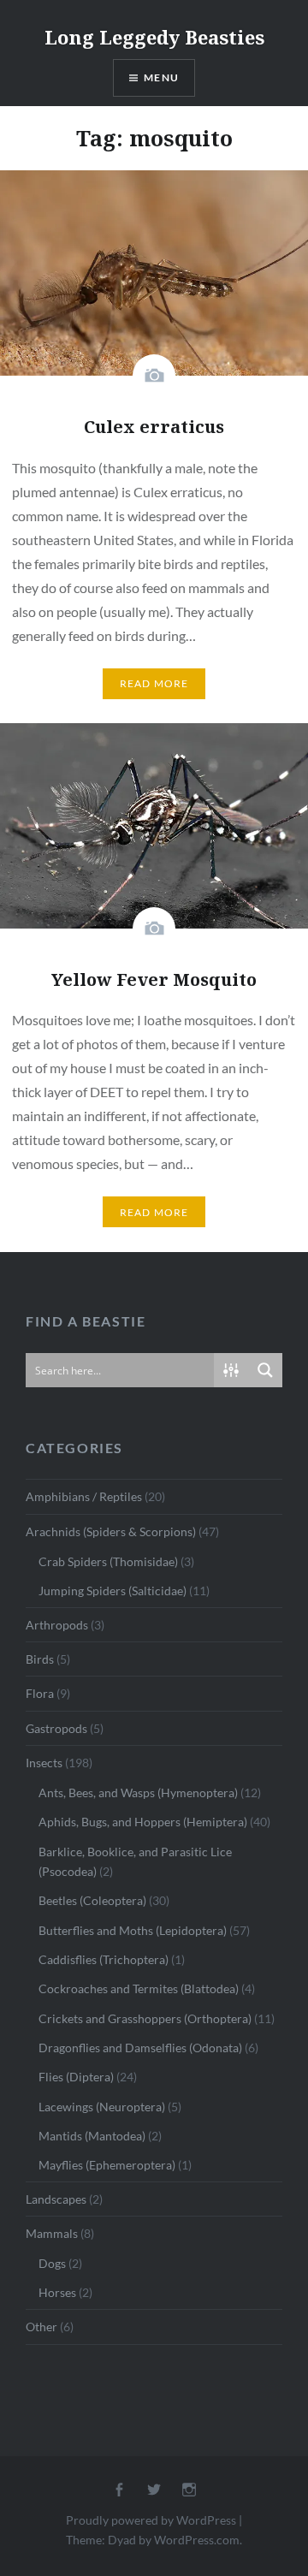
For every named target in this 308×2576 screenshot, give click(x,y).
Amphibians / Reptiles (84, 1496)
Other (41, 2327)
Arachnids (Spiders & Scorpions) (111, 1531)
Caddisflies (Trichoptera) (104, 1959)
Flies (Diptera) (76, 2077)
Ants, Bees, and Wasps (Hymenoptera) (138, 1793)
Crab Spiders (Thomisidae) (108, 1561)
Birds (40, 1659)
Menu (161, 77)
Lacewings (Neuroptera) (102, 2107)
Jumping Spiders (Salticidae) (113, 1591)
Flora (40, 1693)
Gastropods (56, 1728)
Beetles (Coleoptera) (92, 1900)
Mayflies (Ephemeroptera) (107, 2165)
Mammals (52, 2233)
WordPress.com (197, 2540)
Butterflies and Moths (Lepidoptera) (133, 1930)
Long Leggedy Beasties (154, 37)
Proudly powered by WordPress (151, 2520)
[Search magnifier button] (265, 1370)
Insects (44, 1763)
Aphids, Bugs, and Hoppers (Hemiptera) (143, 1822)
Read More (154, 683)
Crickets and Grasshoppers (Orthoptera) (145, 2018)
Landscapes (56, 2199)
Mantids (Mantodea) (92, 2136)
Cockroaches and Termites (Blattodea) (139, 1988)
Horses (57, 2292)
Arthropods (57, 1625)
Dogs (52, 2263)
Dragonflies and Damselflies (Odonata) (140, 2048)
